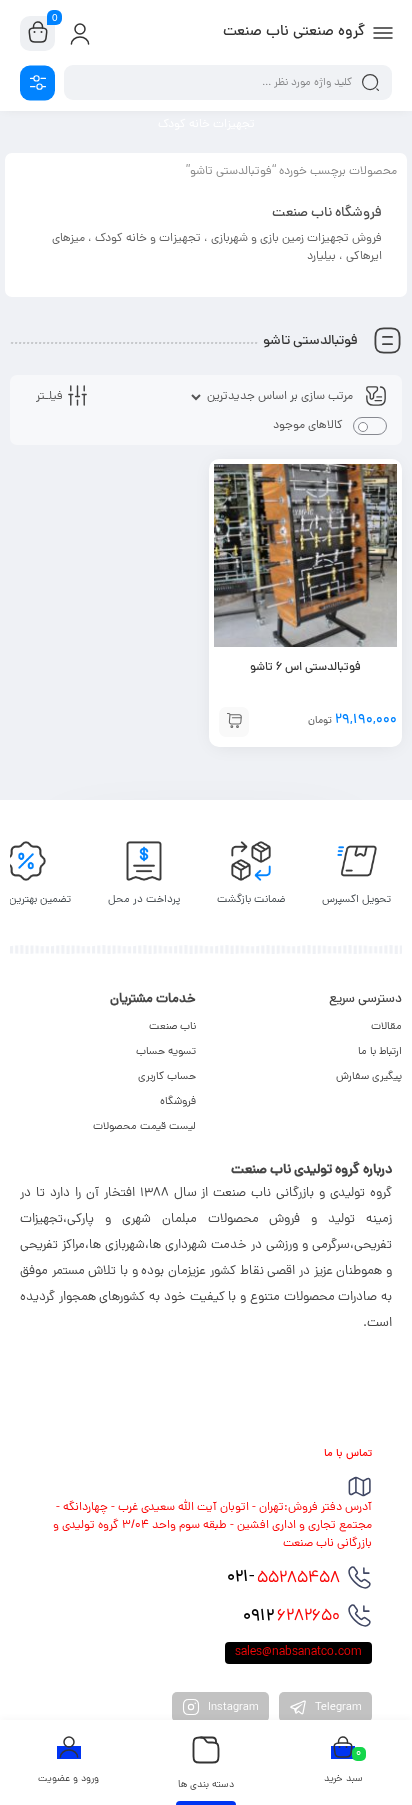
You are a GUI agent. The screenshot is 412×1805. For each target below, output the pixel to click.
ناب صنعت (172, 1027)
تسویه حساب (166, 1052)
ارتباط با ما (380, 1052)
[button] (234, 722)
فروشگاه (178, 1102)
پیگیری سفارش (369, 1077)
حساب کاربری (167, 1077)
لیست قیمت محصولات (144, 1127)
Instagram (232, 1708)
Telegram (337, 1708)
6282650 (291, 1617)
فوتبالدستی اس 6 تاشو (305, 668)
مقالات (386, 1027)
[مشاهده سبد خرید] (38, 34)
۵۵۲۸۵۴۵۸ (283, 1578)
